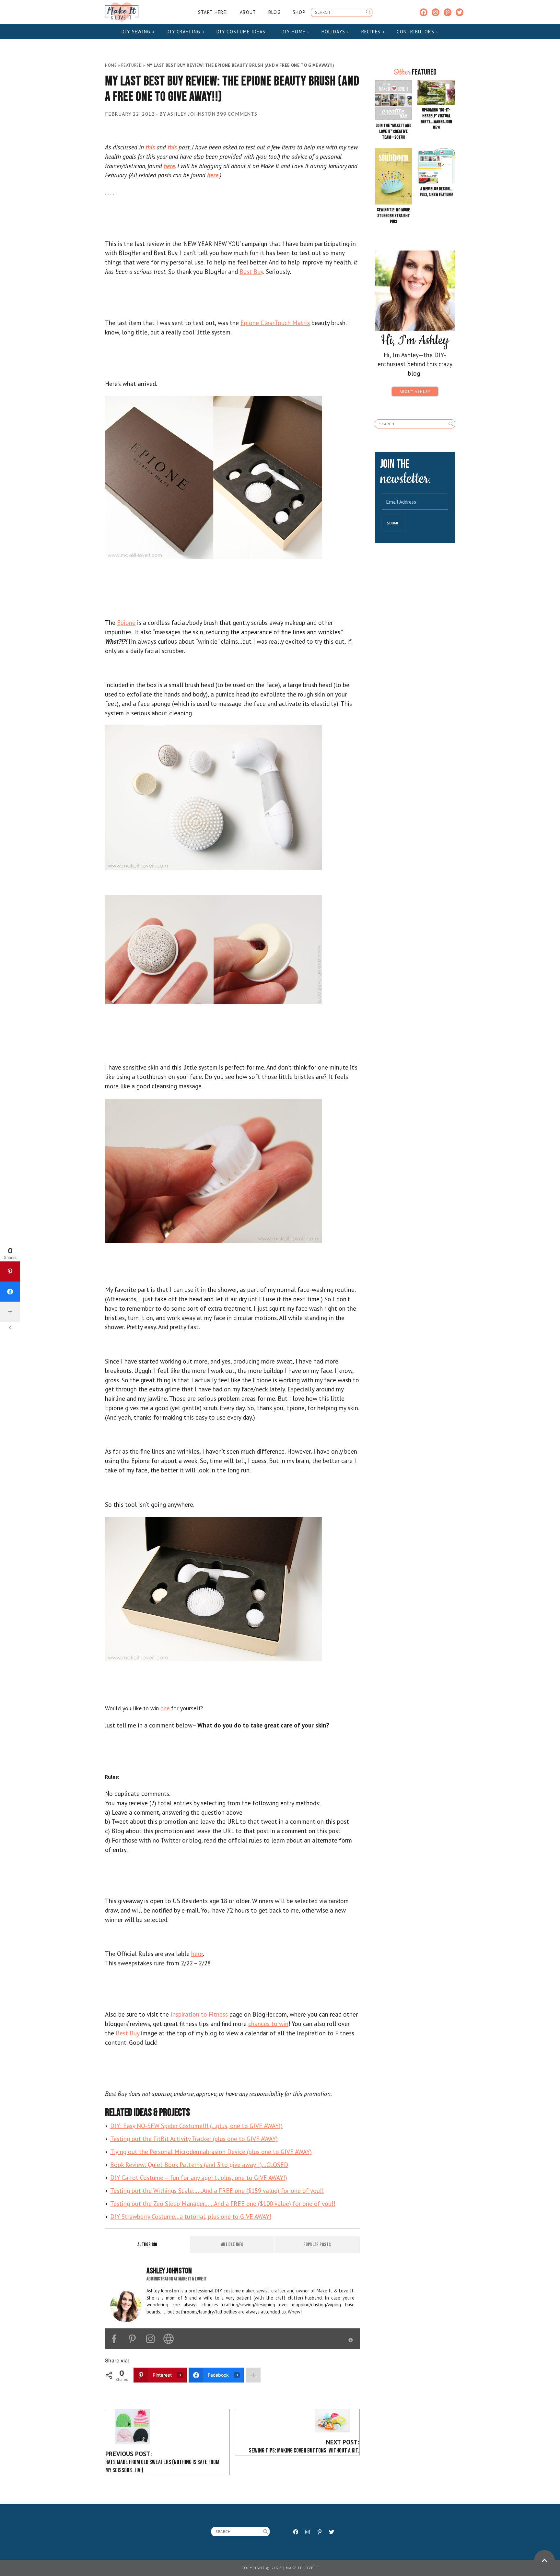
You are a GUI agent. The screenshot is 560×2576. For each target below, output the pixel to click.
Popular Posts (317, 2245)
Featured (131, 65)
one (165, 1708)
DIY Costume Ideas (242, 32)
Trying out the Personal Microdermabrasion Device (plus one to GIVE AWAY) (211, 2152)
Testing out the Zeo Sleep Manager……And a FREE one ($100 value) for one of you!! (223, 2203)
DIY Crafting (184, 32)
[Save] (214, 477)
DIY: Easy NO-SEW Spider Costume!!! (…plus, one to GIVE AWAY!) (196, 2126)
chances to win (268, 2024)
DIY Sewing (137, 32)
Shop (299, 12)
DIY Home (294, 32)
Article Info (232, 2245)
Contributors (416, 32)
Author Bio (147, 2245)
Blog (274, 12)
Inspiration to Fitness (199, 2014)
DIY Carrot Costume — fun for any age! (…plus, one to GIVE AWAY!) (199, 2178)
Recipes (372, 32)
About (248, 12)
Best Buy (251, 271)
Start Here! (213, 12)
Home (111, 65)
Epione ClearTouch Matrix (275, 323)
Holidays (334, 32)
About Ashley (415, 391)
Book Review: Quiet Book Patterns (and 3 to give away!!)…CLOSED (199, 2165)
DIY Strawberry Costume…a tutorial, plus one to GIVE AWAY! (191, 2216)
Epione (126, 622)
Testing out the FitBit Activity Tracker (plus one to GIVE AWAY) (194, 2139)
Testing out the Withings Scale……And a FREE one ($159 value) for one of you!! (217, 2190)
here (197, 1954)
